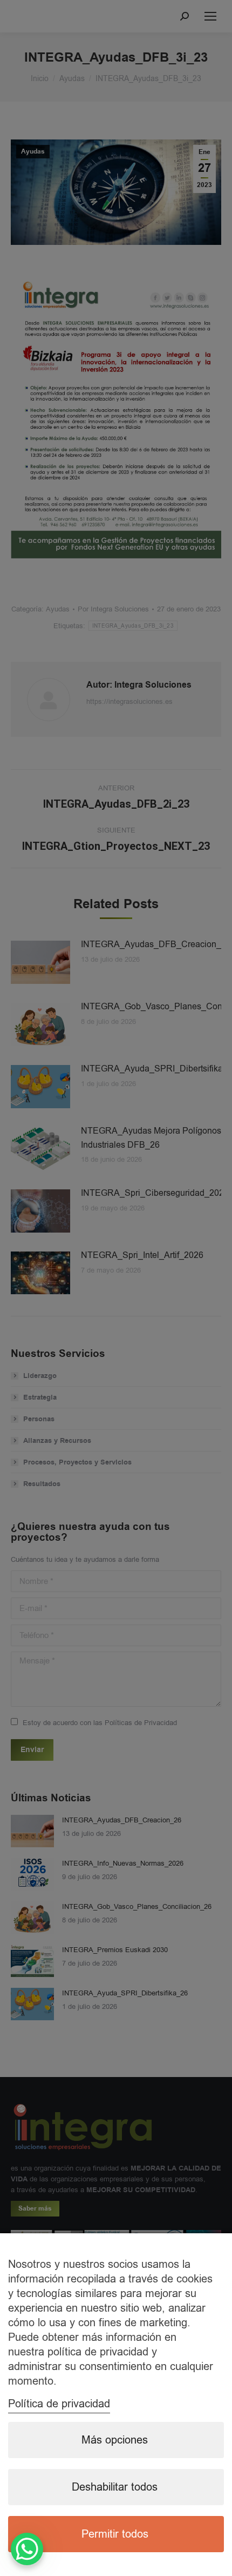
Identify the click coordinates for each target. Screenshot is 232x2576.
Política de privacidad (59, 2404)
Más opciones (115, 2440)
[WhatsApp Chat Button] (27, 2549)
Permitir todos (115, 2534)
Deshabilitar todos (115, 2487)
